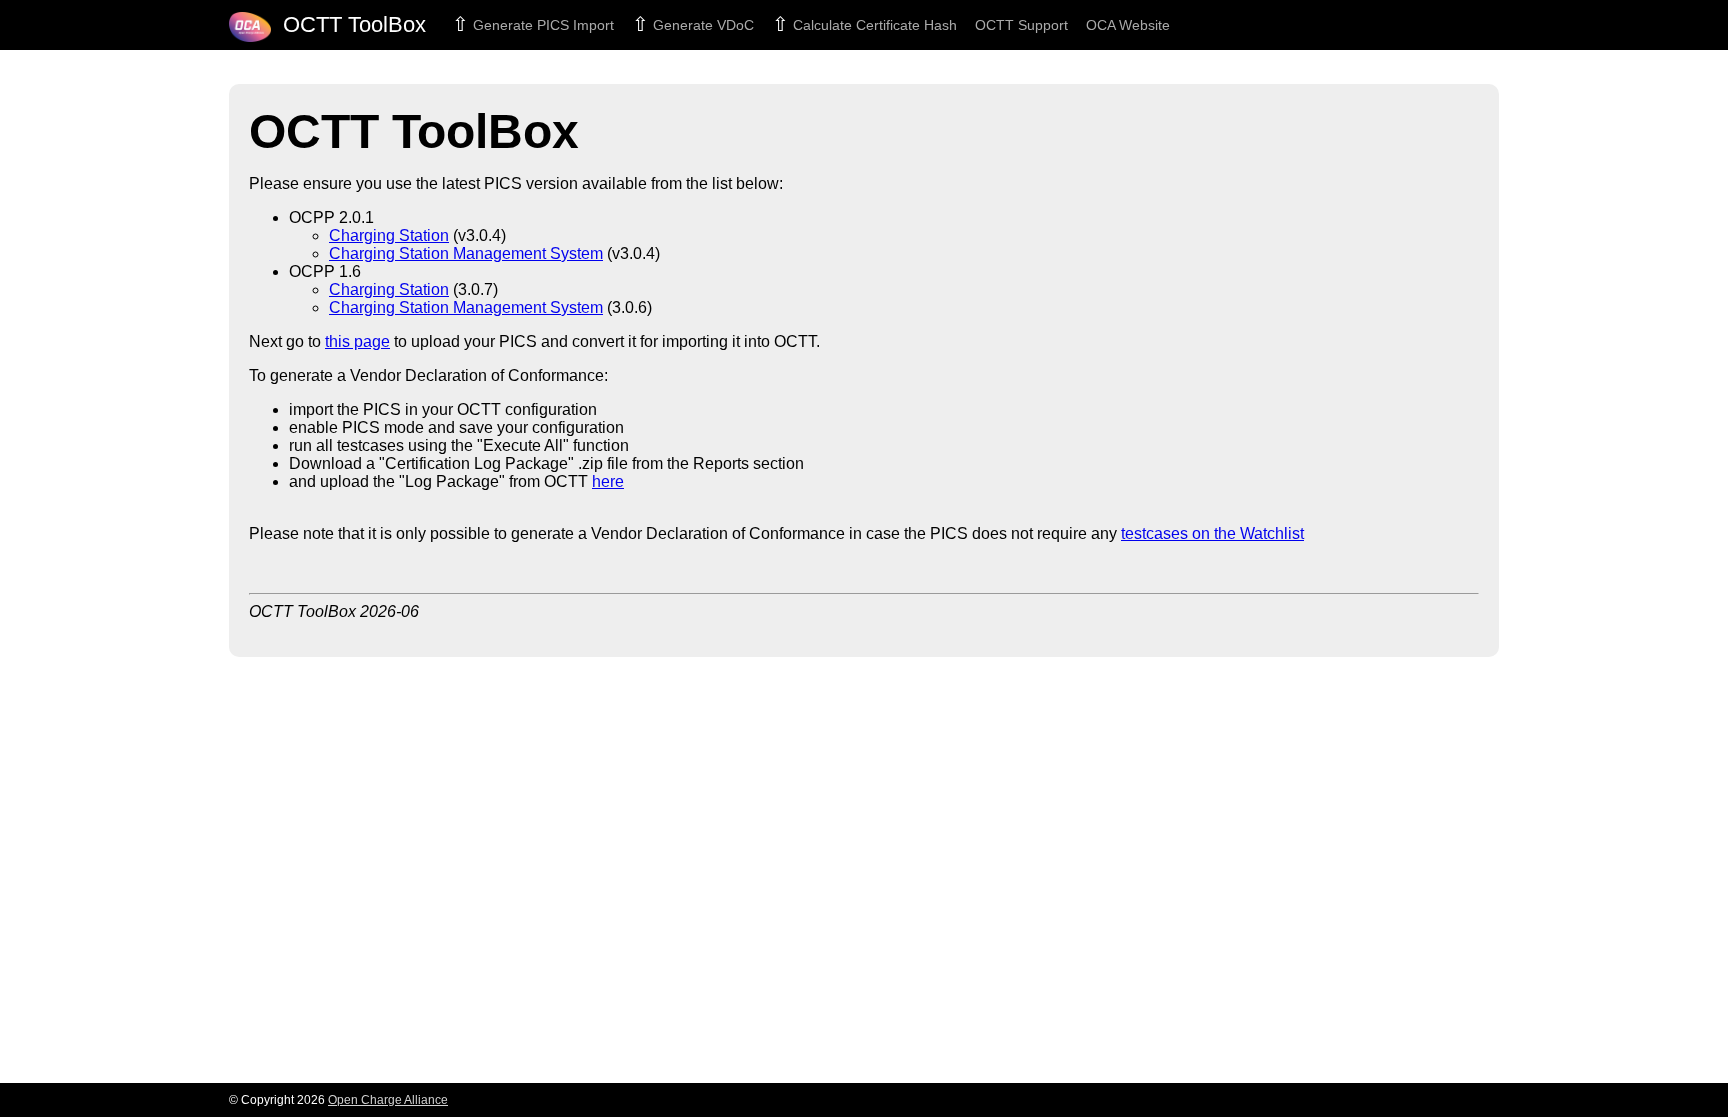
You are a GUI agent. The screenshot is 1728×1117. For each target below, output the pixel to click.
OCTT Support (1021, 25)
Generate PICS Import (541, 25)
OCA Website (1128, 25)
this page (357, 341)
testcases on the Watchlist (1212, 533)
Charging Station (389, 235)
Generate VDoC (701, 25)
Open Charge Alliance (388, 1100)
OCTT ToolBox (348, 24)
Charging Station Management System (466, 253)
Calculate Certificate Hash (873, 25)
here (608, 481)
